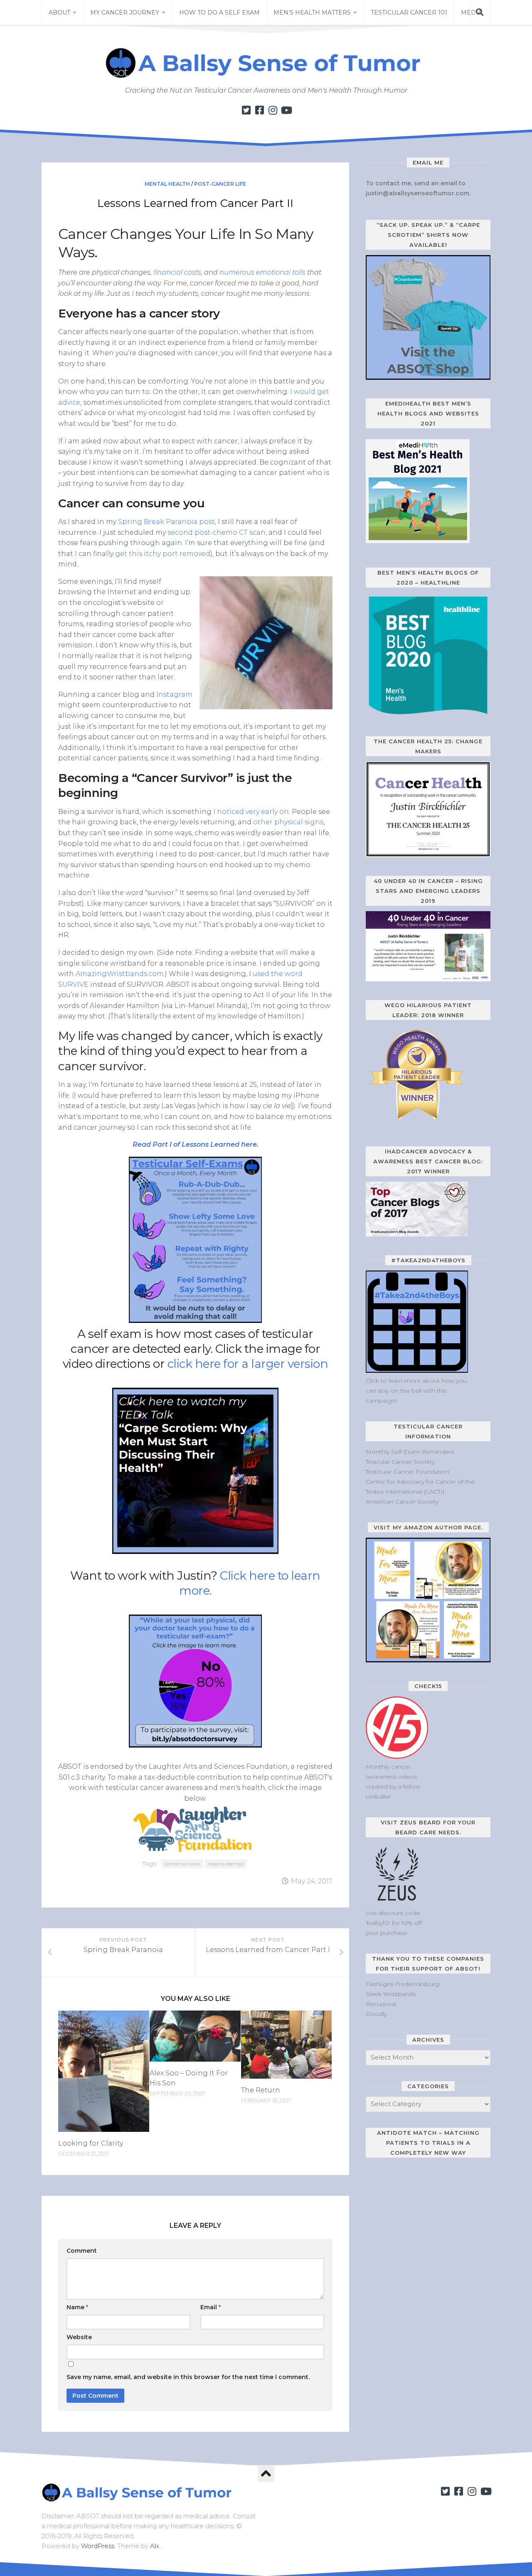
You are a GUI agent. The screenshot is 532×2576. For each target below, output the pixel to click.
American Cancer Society (402, 1502)
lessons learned (226, 1864)
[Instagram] (273, 110)
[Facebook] (259, 110)
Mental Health (167, 184)
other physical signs (288, 822)
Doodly (376, 2014)
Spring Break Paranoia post (166, 522)
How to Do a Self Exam (219, 12)
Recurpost (381, 2004)
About (59, 12)
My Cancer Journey (125, 12)
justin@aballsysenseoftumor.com (417, 193)
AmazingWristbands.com (120, 974)
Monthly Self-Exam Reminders (410, 1452)
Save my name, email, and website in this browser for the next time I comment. (188, 2377)
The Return (261, 2090)
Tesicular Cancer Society (400, 1462)
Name (77, 2307)
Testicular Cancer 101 (409, 12)
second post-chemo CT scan (217, 532)
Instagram (174, 694)
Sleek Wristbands (391, 1994)
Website (79, 2337)
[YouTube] (286, 110)
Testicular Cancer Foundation (408, 1472)
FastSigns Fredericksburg (403, 1984)
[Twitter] (246, 110)
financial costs (177, 272)
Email (211, 2307)
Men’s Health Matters (312, 12)
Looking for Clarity (91, 2143)
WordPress (98, 2546)
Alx (155, 2546)
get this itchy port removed (163, 554)
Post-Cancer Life (220, 184)
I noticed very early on (251, 812)
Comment (82, 2251)
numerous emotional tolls (262, 272)
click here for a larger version (248, 1364)
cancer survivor (182, 1864)
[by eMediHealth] (418, 541)
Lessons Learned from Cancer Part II (195, 203)
